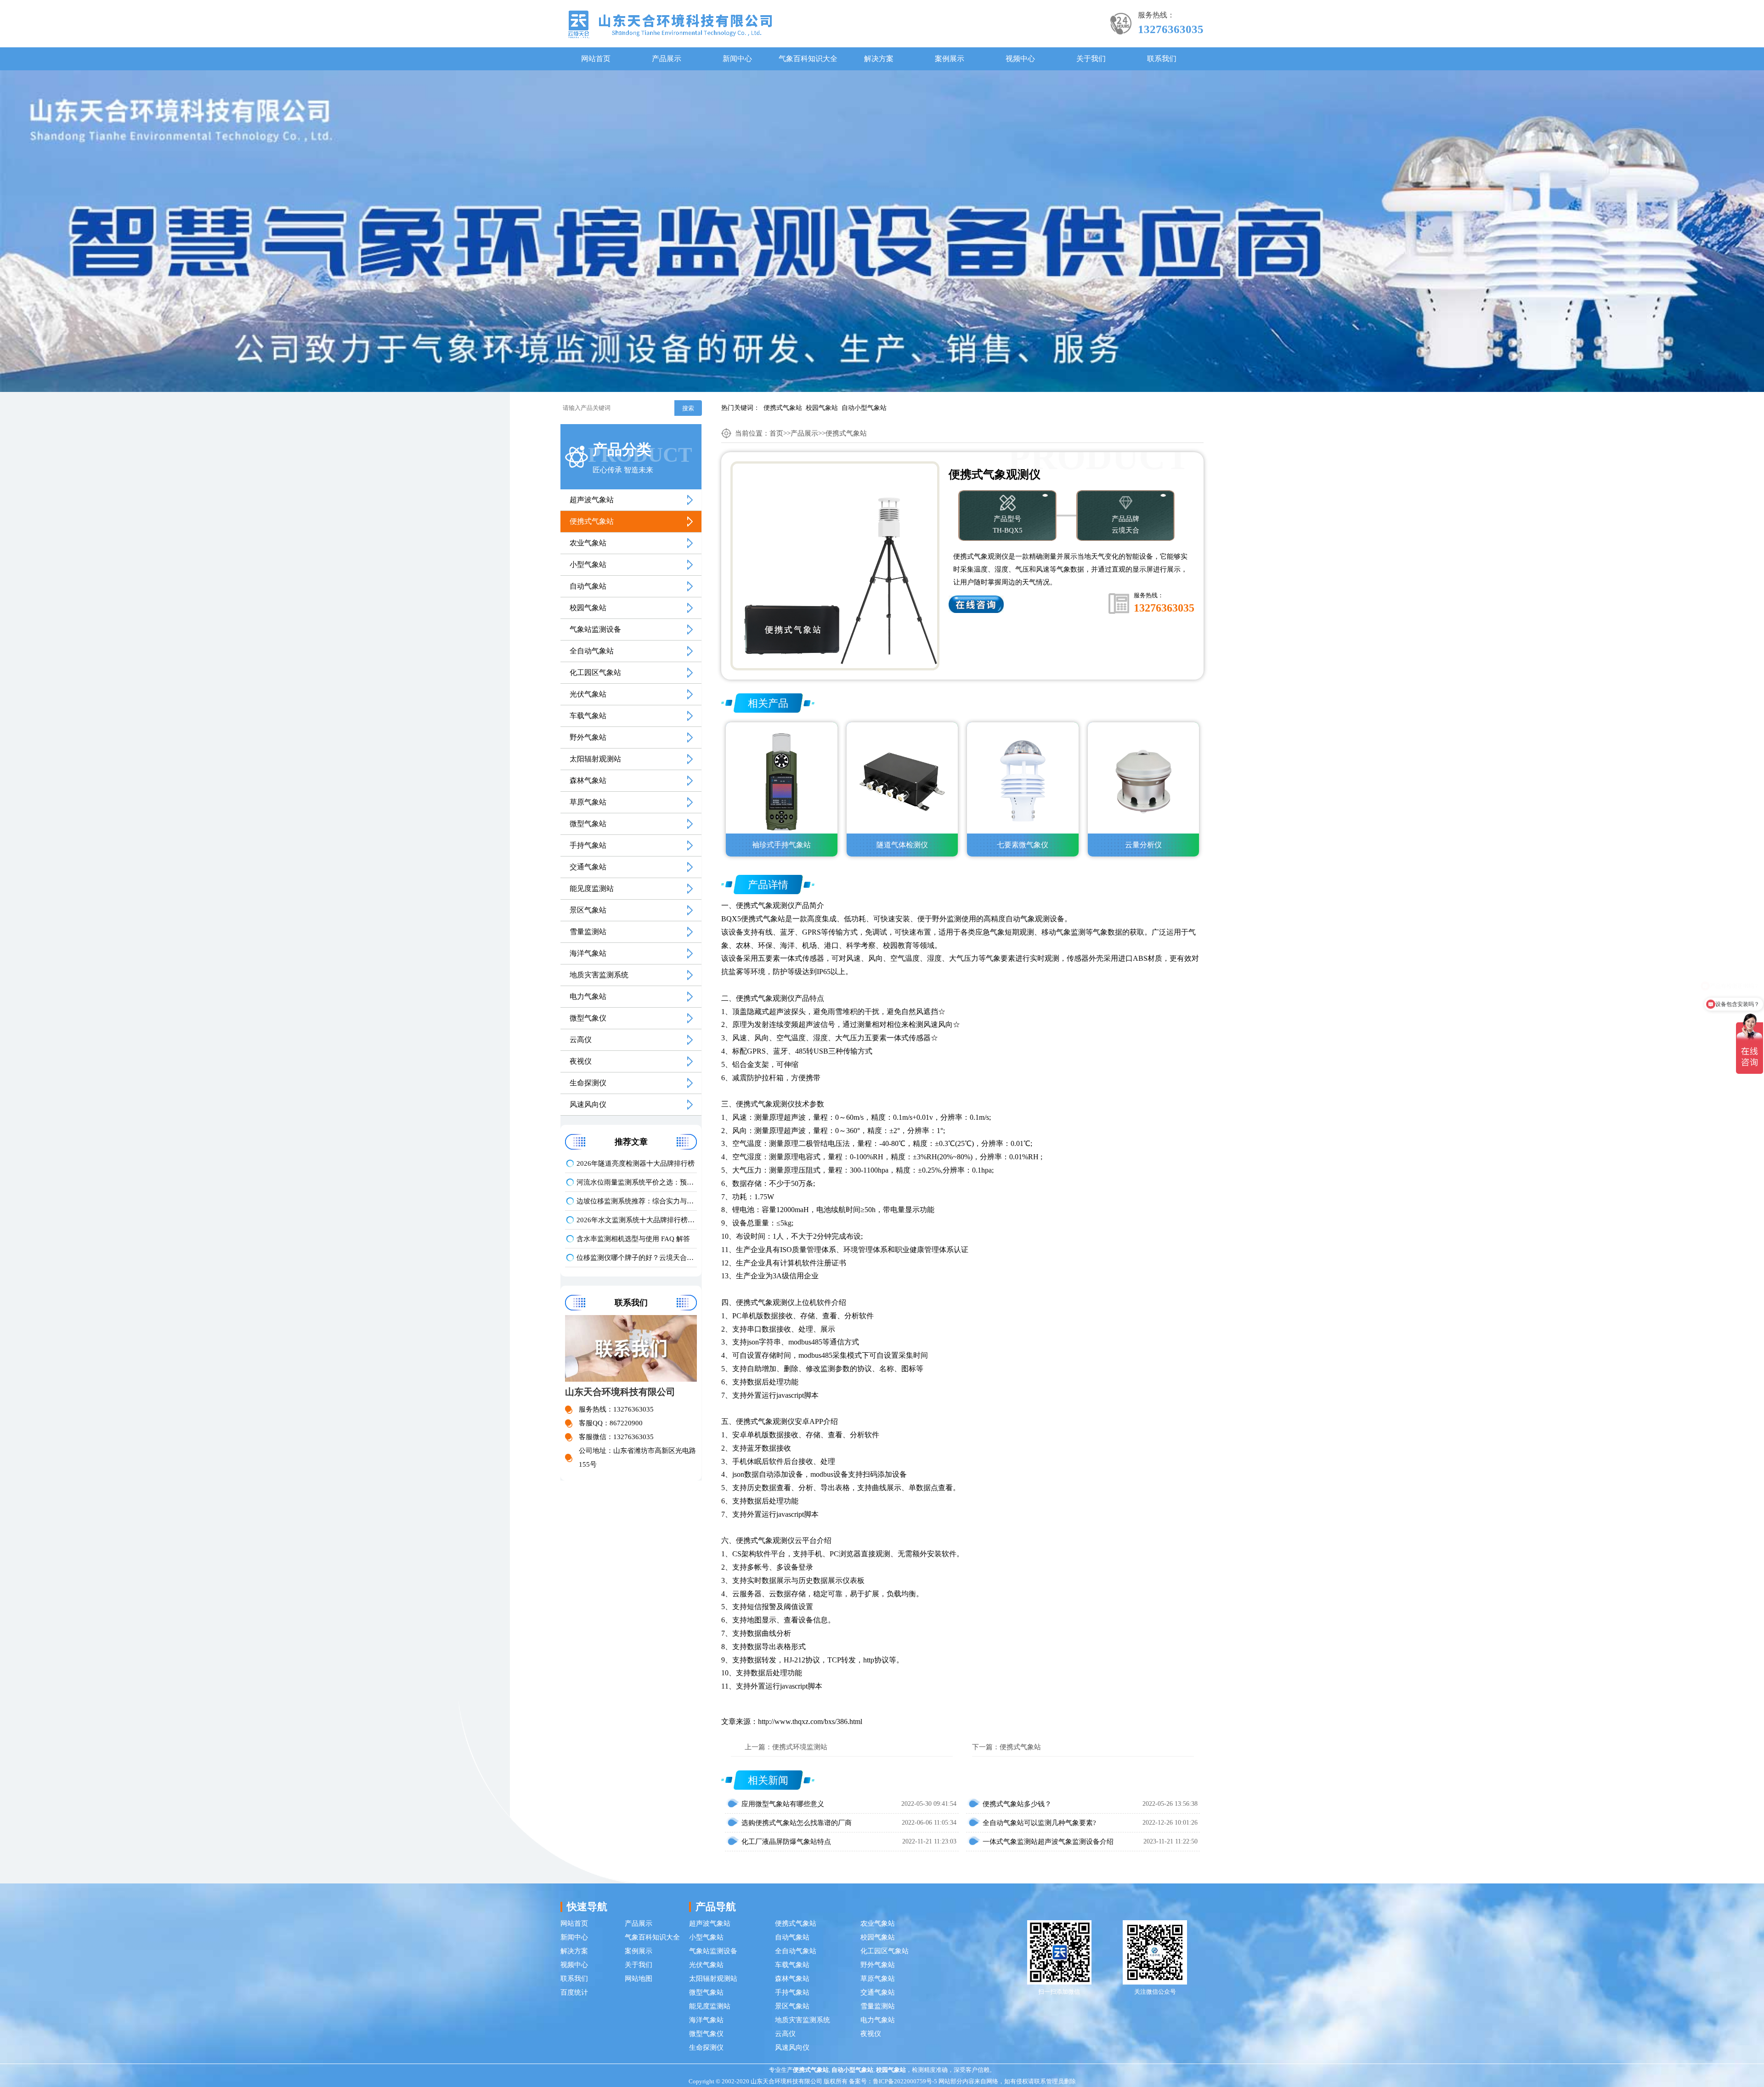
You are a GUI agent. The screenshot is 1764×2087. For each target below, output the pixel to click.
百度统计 (574, 1992)
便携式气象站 (783, 408)
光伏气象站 (588, 694)
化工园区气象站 (595, 672)
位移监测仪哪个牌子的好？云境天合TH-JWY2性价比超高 (637, 1258)
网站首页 (596, 59)
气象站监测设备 (595, 629)
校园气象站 (822, 408)
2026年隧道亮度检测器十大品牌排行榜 (636, 1163)
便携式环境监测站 (800, 1747)
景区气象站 (588, 910)
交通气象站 (588, 867)
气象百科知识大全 (808, 59)
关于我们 (1091, 59)
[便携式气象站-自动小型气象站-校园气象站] (670, 24)
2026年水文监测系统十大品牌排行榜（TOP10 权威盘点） (637, 1220)
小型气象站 (588, 564)
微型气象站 (588, 824)
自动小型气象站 (864, 408)
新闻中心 (737, 59)
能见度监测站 (592, 888)
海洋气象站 (588, 953)
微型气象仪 (588, 1018)
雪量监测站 (588, 932)
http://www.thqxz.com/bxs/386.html (810, 1721)
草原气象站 (588, 802)
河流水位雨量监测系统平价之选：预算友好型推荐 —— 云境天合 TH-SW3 (637, 1182)
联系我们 (1162, 59)
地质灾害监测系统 (599, 975)
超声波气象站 (592, 500)
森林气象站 (588, 780)
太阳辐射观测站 (595, 759)
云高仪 (581, 1040)
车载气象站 (588, 716)
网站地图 (639, 1979)
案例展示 (950, 59)
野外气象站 (588, 737)
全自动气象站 (592, 651)
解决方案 (879, 59)
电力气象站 (588, 996)
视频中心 (1020, 59)
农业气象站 (588, 543)
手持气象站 (588, 845)
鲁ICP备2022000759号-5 (905, 2081)
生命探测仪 (588, 1083)
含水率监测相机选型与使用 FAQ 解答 (633, 1239)
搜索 (688, 408)
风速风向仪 (588, 1104)
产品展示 (667, 59)
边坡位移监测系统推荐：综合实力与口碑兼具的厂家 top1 (637, 1201)
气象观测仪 (776, 905)
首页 (776, 433)
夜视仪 (581, 1061)
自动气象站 (588, 586)
